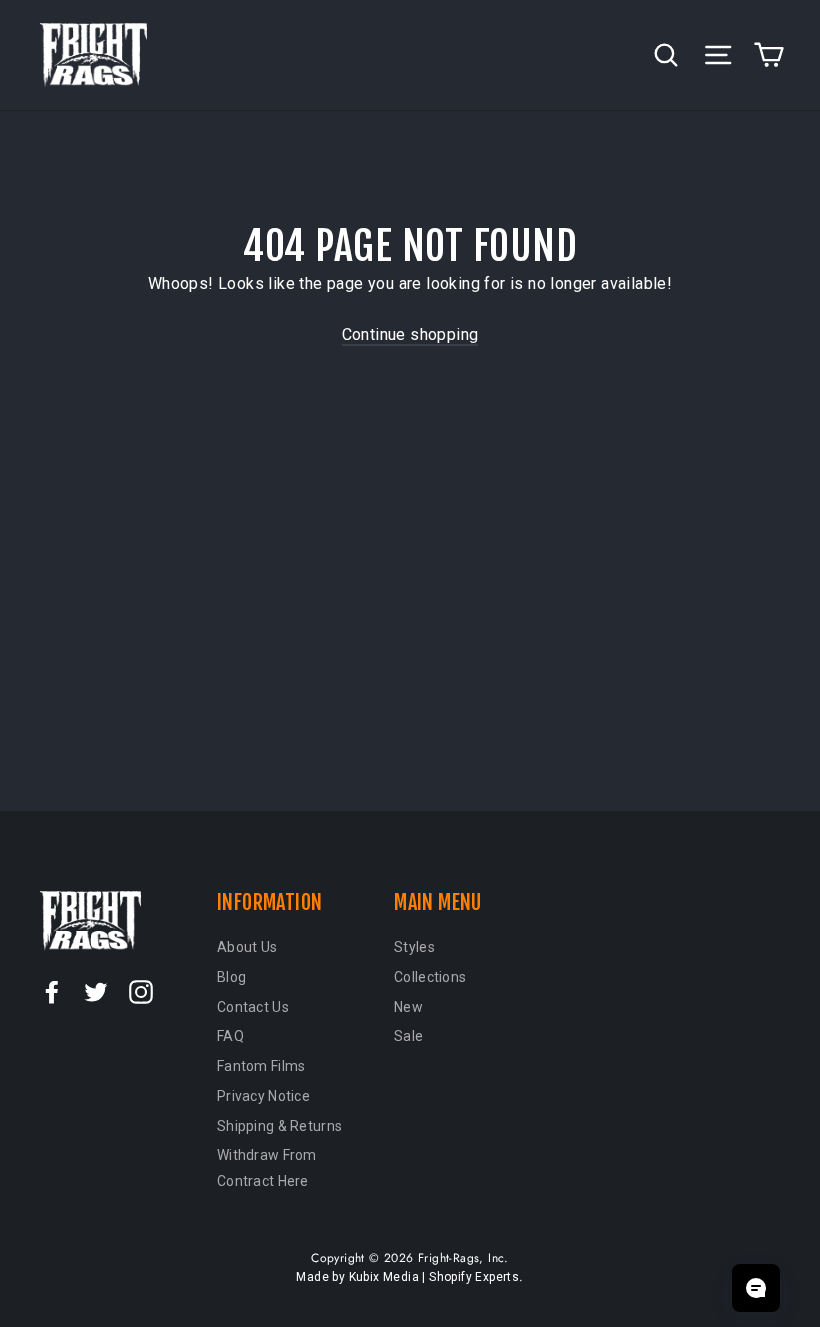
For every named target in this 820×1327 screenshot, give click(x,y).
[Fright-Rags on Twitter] (96, 991)
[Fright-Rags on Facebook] (52, 991)
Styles (414, 947)
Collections (430, 977)
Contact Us (253, 1007)
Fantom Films (261, 1066)
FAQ (230, 1036)
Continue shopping (410, 334)
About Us (247, 947)
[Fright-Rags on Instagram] (141, 991)
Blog (231, 977)
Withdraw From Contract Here (267, 1168)
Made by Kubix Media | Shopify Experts (407, 1277)
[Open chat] (756, 1288)
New (408, 1007)
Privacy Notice (263, 1096)
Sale (408, 1036)
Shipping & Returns (279, 1126)
